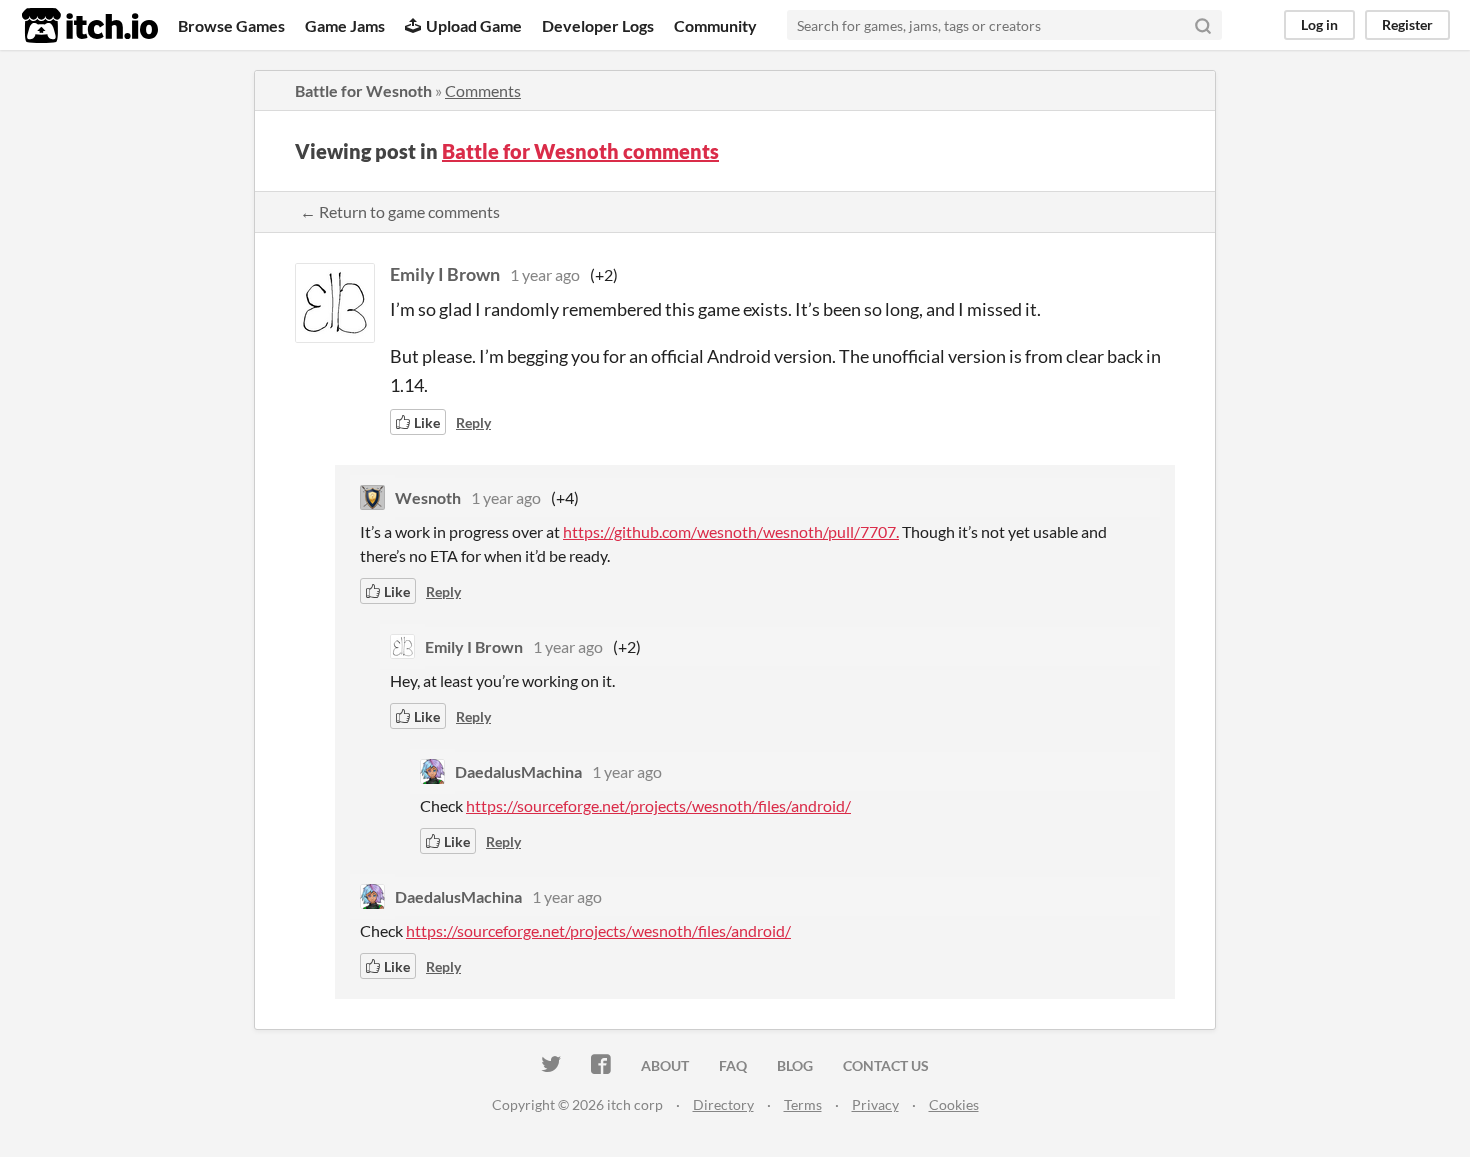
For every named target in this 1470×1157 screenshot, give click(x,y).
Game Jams (345, 25)
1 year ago (545, 274)
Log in (1319, 24)
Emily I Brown (445, 274)
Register (1407, 24)
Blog (795, 1065)
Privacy (875, 1104)
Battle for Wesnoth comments (580, 151)
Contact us (886, 1065)
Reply (473, 422)
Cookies (954, 1104)
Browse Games (231, 25)
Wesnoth (428, 497)
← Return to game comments (400, 211)
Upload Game (474, 25)
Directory (723, 1104)
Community (715, 25)
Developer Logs (598, 25)
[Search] (1203, 25)
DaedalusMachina (518, 771)
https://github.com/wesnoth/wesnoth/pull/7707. (731, 531)
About (665, 1065)
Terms (803, 1104)
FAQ (733, 1065)
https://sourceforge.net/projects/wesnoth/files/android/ (658, 805)
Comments (483, 90)
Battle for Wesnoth (363, 90)
